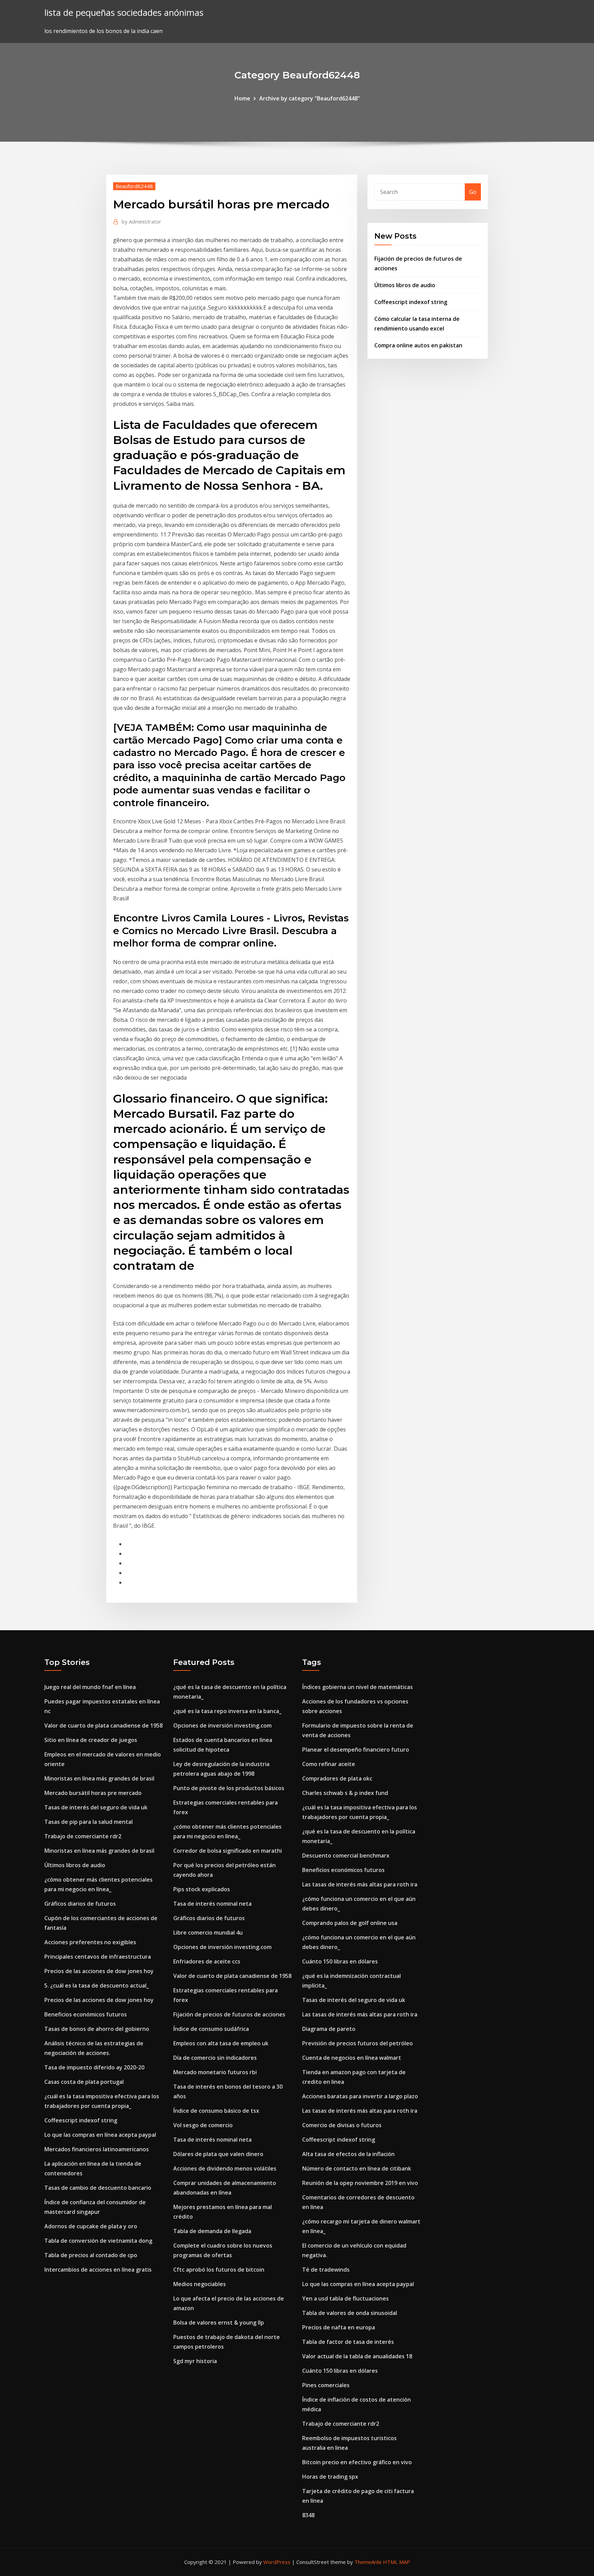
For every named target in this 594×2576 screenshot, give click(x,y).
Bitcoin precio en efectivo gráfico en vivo (357, 2462)
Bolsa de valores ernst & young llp (219, 2323)
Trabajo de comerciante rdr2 (83, 1836)
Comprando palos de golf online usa (350, 1923)
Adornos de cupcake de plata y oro (91, 2226)
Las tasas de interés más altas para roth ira (360, 1884)
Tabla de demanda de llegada (212, 2231)
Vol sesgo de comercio (203, 2125)
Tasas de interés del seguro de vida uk (96, 1807)
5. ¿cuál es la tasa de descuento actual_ (97, 1985)
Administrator (141, 221)
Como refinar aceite (329, 1764)
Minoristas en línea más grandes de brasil (99, 1778)
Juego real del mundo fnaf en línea (90, 1687)
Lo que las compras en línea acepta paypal (100, 2135)
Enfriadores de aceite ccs (207, 1961)
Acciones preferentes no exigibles (90, 1942)
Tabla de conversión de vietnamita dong (98, 2241)
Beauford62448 (134, 186)
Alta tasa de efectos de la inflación (348, 2154)
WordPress (277, 2562)
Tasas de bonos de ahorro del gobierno (97, 2029)
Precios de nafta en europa (339, 2327)
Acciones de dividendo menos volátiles (225, 2168)
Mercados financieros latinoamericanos (97, 2149)
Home (242, 98)
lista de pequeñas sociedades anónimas (124, 13)
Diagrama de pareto (329, 2029)
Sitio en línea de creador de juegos (91, 1740)
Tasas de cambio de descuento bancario (98, 2188)
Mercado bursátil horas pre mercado (93, 1793)
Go (473, 192)
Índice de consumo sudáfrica (211, 2029)
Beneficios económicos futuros (86, 2014)
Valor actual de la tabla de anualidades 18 (357, 2356)
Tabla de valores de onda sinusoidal (350, 2313)
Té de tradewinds (326, 2270)
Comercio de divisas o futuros (342, 2125)
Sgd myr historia (195, 2361)
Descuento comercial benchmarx (346, 1855)
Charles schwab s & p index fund (345, 1793)
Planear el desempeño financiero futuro (356, 1750)
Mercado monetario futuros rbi (215, 2072)
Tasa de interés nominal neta (212, 1904)
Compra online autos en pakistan (418, 345)
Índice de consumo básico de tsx (216, 2111)
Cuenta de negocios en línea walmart (352, 2058)
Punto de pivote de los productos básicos (229, 1788)
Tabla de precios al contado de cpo (91, 2255)
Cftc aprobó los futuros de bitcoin (219, 2270)
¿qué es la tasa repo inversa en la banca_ (227, 1711)
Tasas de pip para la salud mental (89, 1822)
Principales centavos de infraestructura (98, 1957)
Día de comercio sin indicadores (215, 2058)
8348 (308, 2515)
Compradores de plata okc (337, 1778)
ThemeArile (368, 2562)
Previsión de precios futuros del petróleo (357, 2043)
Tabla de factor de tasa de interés (348, 2342)
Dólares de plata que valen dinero (218, 2154)
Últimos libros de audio (405, 285)
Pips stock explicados (202, 1889)
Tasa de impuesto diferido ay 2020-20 (94, 2067)
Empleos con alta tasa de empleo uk (221, 2043)
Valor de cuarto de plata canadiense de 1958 (103, 1725)
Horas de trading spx (330, 2477)
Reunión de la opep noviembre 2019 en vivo (360, 2183)
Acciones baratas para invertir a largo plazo (360, 2096)
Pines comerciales (326, 2385)
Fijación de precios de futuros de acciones (229, 2014)
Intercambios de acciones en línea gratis (98, 2270)
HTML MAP (397, 2562)
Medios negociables (200, 2284)
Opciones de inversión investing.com (222, 1725)
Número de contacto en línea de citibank (357, 2168)
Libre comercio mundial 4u (208, 1933)
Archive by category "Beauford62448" (310, 98)
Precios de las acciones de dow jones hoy (99, 1971)
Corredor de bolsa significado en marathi (228, 1851)
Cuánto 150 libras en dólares (340, 1961)
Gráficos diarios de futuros (80, 1904)
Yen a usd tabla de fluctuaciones (345, 2298)
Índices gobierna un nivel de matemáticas (357, 1687)
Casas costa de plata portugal (84, 2082)
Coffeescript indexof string (411, 302)
